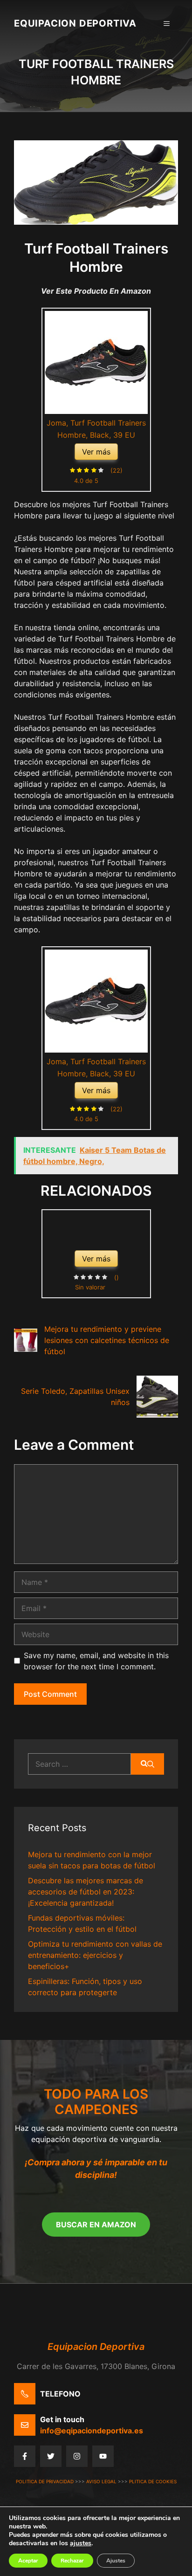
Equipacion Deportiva (75, 23)
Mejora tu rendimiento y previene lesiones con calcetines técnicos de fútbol (107, 1340)
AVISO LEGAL (101, 2481)
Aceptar (28, 2561)
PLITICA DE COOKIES (153, 2481)
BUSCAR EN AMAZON (96, 2225)
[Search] (147, 1764)
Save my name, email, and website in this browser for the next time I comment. (96, 1661)
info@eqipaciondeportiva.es (92, 2431)
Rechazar (72, 2561)
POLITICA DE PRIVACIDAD (45, 2481)
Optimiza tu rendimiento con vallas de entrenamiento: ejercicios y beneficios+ (95, 1955)
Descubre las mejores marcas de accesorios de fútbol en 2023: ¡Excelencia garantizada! (86, 1892)
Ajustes (116, 2561)
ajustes (81, 2543)
